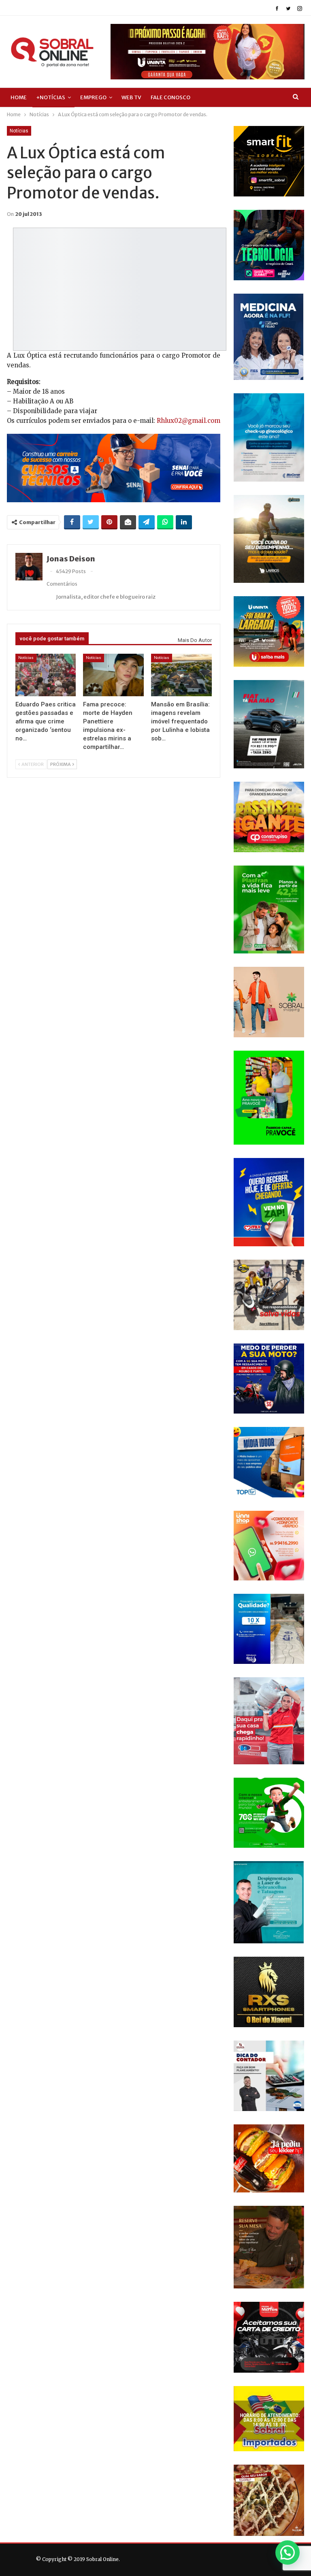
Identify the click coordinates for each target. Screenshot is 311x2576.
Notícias (19, 131)
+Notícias (51, 97)
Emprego (93, 97)
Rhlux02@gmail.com (189, 421)
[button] (288, 2553)
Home (19, 97)
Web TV (131, 97)
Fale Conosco (170, 97)
